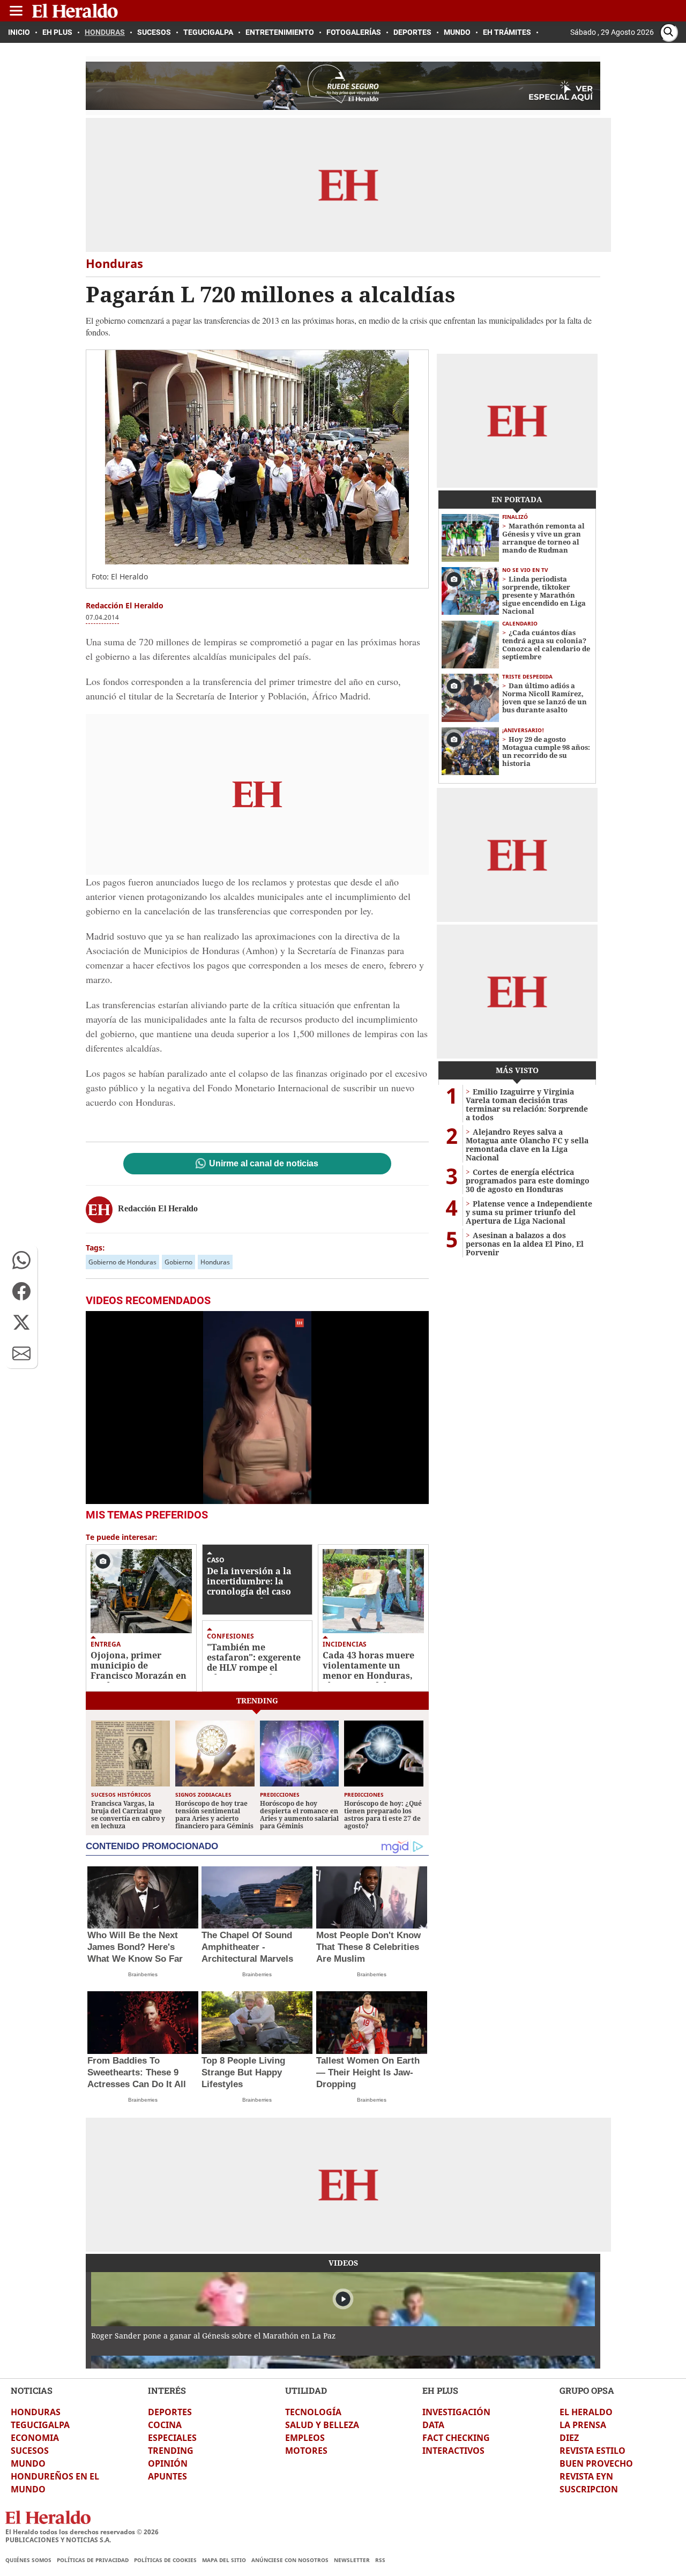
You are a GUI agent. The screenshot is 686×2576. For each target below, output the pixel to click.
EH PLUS (440, 2390)
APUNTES (167, 2476)
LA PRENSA (583, 2425)
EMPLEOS (305, 2438)
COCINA (165, 2425)
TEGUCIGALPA (40, 2425)
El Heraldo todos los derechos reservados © (82, 2532)
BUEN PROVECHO (596, 2463)
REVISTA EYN (586, 2476)
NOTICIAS (32, 2390)
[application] (257, 1408)
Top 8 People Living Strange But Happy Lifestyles (243, 2072)
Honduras (215, 1262)
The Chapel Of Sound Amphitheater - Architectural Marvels (247, 1947)
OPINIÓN (168, 2463)
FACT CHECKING (456, 2438)
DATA (433, 2425)
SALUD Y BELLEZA (322, 2425)
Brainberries (143, 1974)
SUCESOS (30, 2451)
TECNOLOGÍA (313, 2412)
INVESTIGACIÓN (456, 2412)
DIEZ (569, 2438)
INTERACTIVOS (453, 2451)
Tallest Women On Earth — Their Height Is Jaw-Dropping (368, 2072)
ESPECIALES (172, 2438)
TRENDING (171, 2451)
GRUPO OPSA (587, 2390)
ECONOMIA (35, 2438)
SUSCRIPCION (589, 2489)
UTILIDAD (306, 2390)
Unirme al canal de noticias (264, 1164)
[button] (21, 1260)
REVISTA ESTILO (592, 2451)
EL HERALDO (586, 2412)
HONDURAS (36, 2412)
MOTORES (306, 2451)
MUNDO (28, 2463)
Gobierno (178, 1262)
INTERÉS (167, 2390)
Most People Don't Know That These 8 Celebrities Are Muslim (368, 1947)
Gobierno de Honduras (122, 1262)
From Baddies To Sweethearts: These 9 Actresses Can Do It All (137, 2072)
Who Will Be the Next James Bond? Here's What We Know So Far (135, 1947)
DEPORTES (170, 2412)
